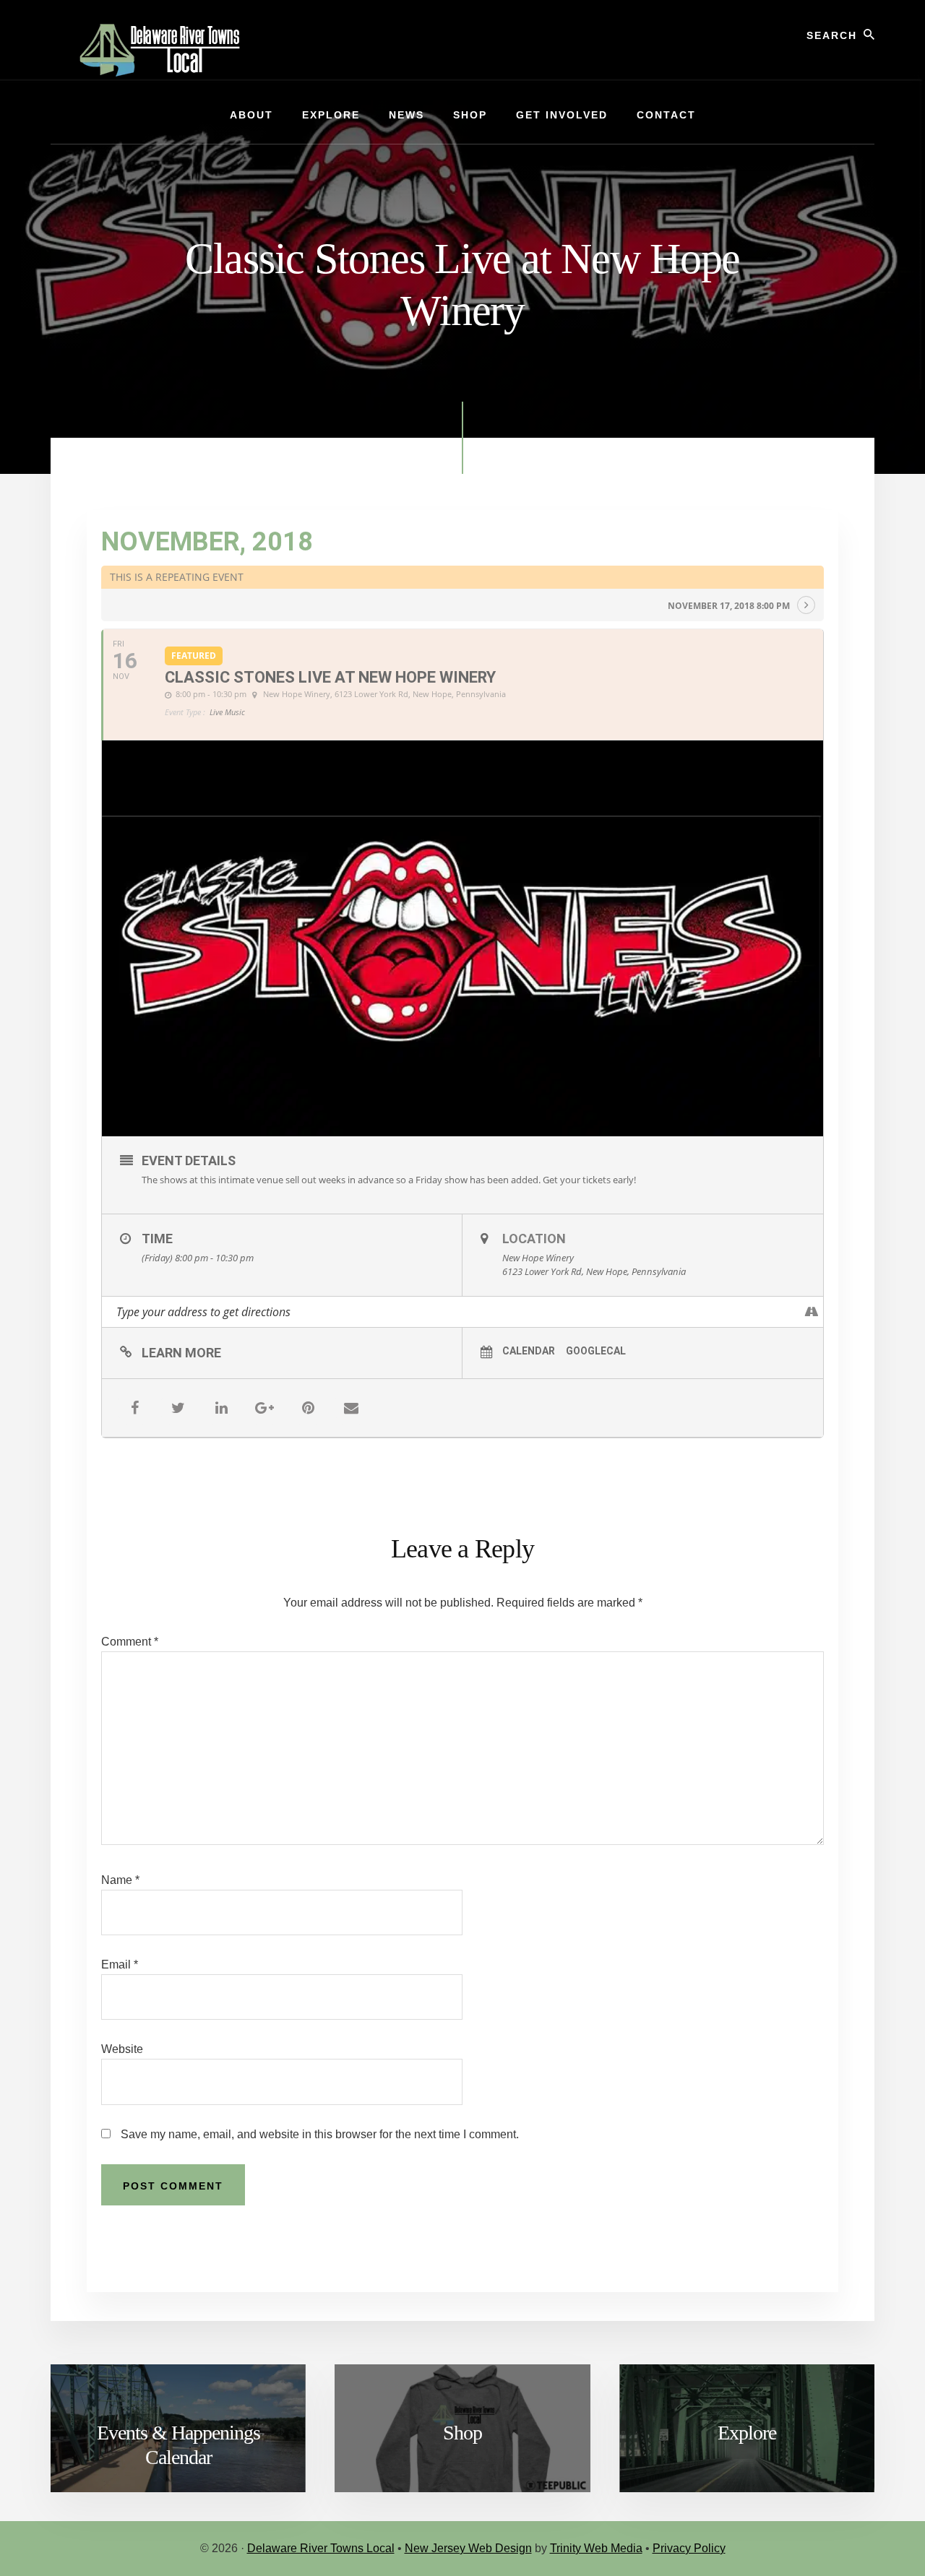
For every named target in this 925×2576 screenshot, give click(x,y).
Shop (462, 2433)
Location (534, 1239)
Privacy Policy (689, 2548)
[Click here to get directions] (812, 1312)
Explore (747, 2433)
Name (120, 1880)
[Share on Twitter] (178, 1408)
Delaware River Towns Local (321, 2548)
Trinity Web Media (596, 2548)
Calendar (529, 1351)
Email (120, 1965)
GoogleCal (596, 1351)
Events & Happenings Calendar (178, 2445)
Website (122, 2049)
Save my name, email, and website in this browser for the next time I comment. (320, 2134)
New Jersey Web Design (468, 2548)
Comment (130, 1642)
